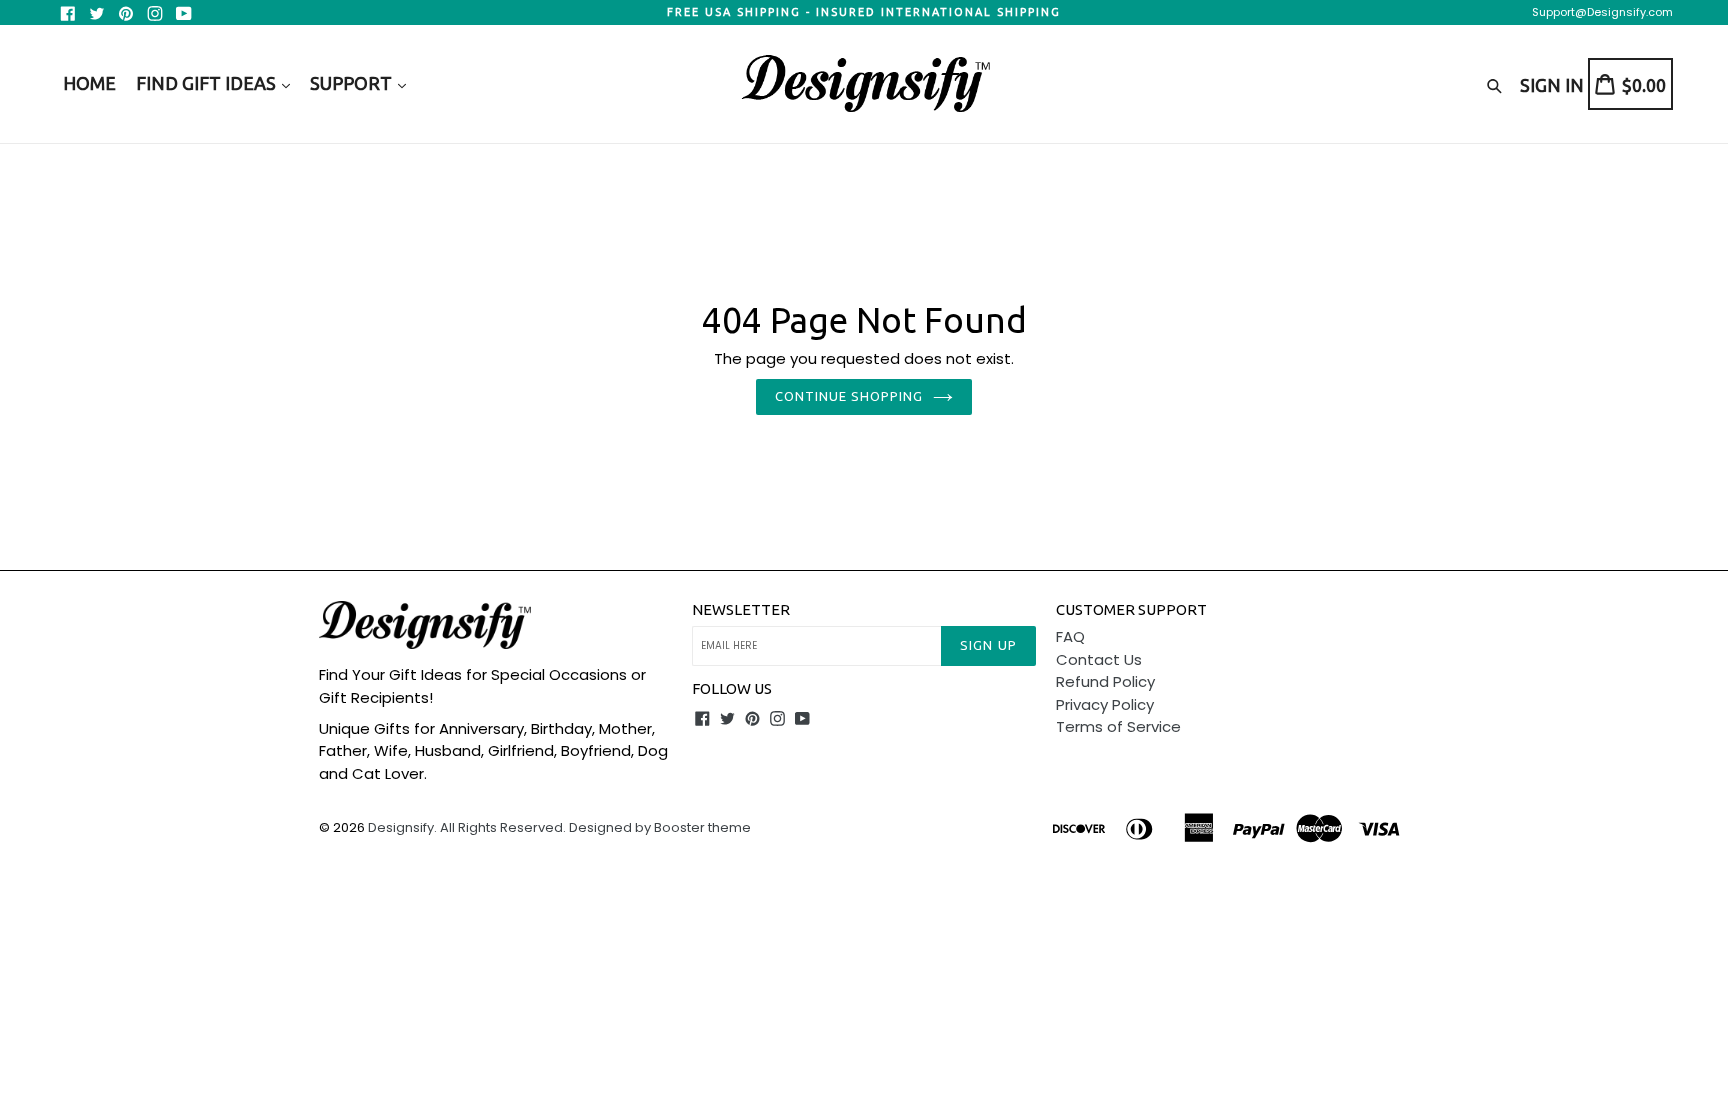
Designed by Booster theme (660, 827)
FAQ (1070, 636)
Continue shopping (849, 396)
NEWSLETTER (741, 609)
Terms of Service (1118, 726)
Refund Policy (1105, 681)
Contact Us (1099, 659)
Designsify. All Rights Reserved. (467, 827)
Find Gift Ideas (208, 83)
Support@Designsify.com (1602, 12)
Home (89, 83)
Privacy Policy (1105, 704)
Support (353, 83)
